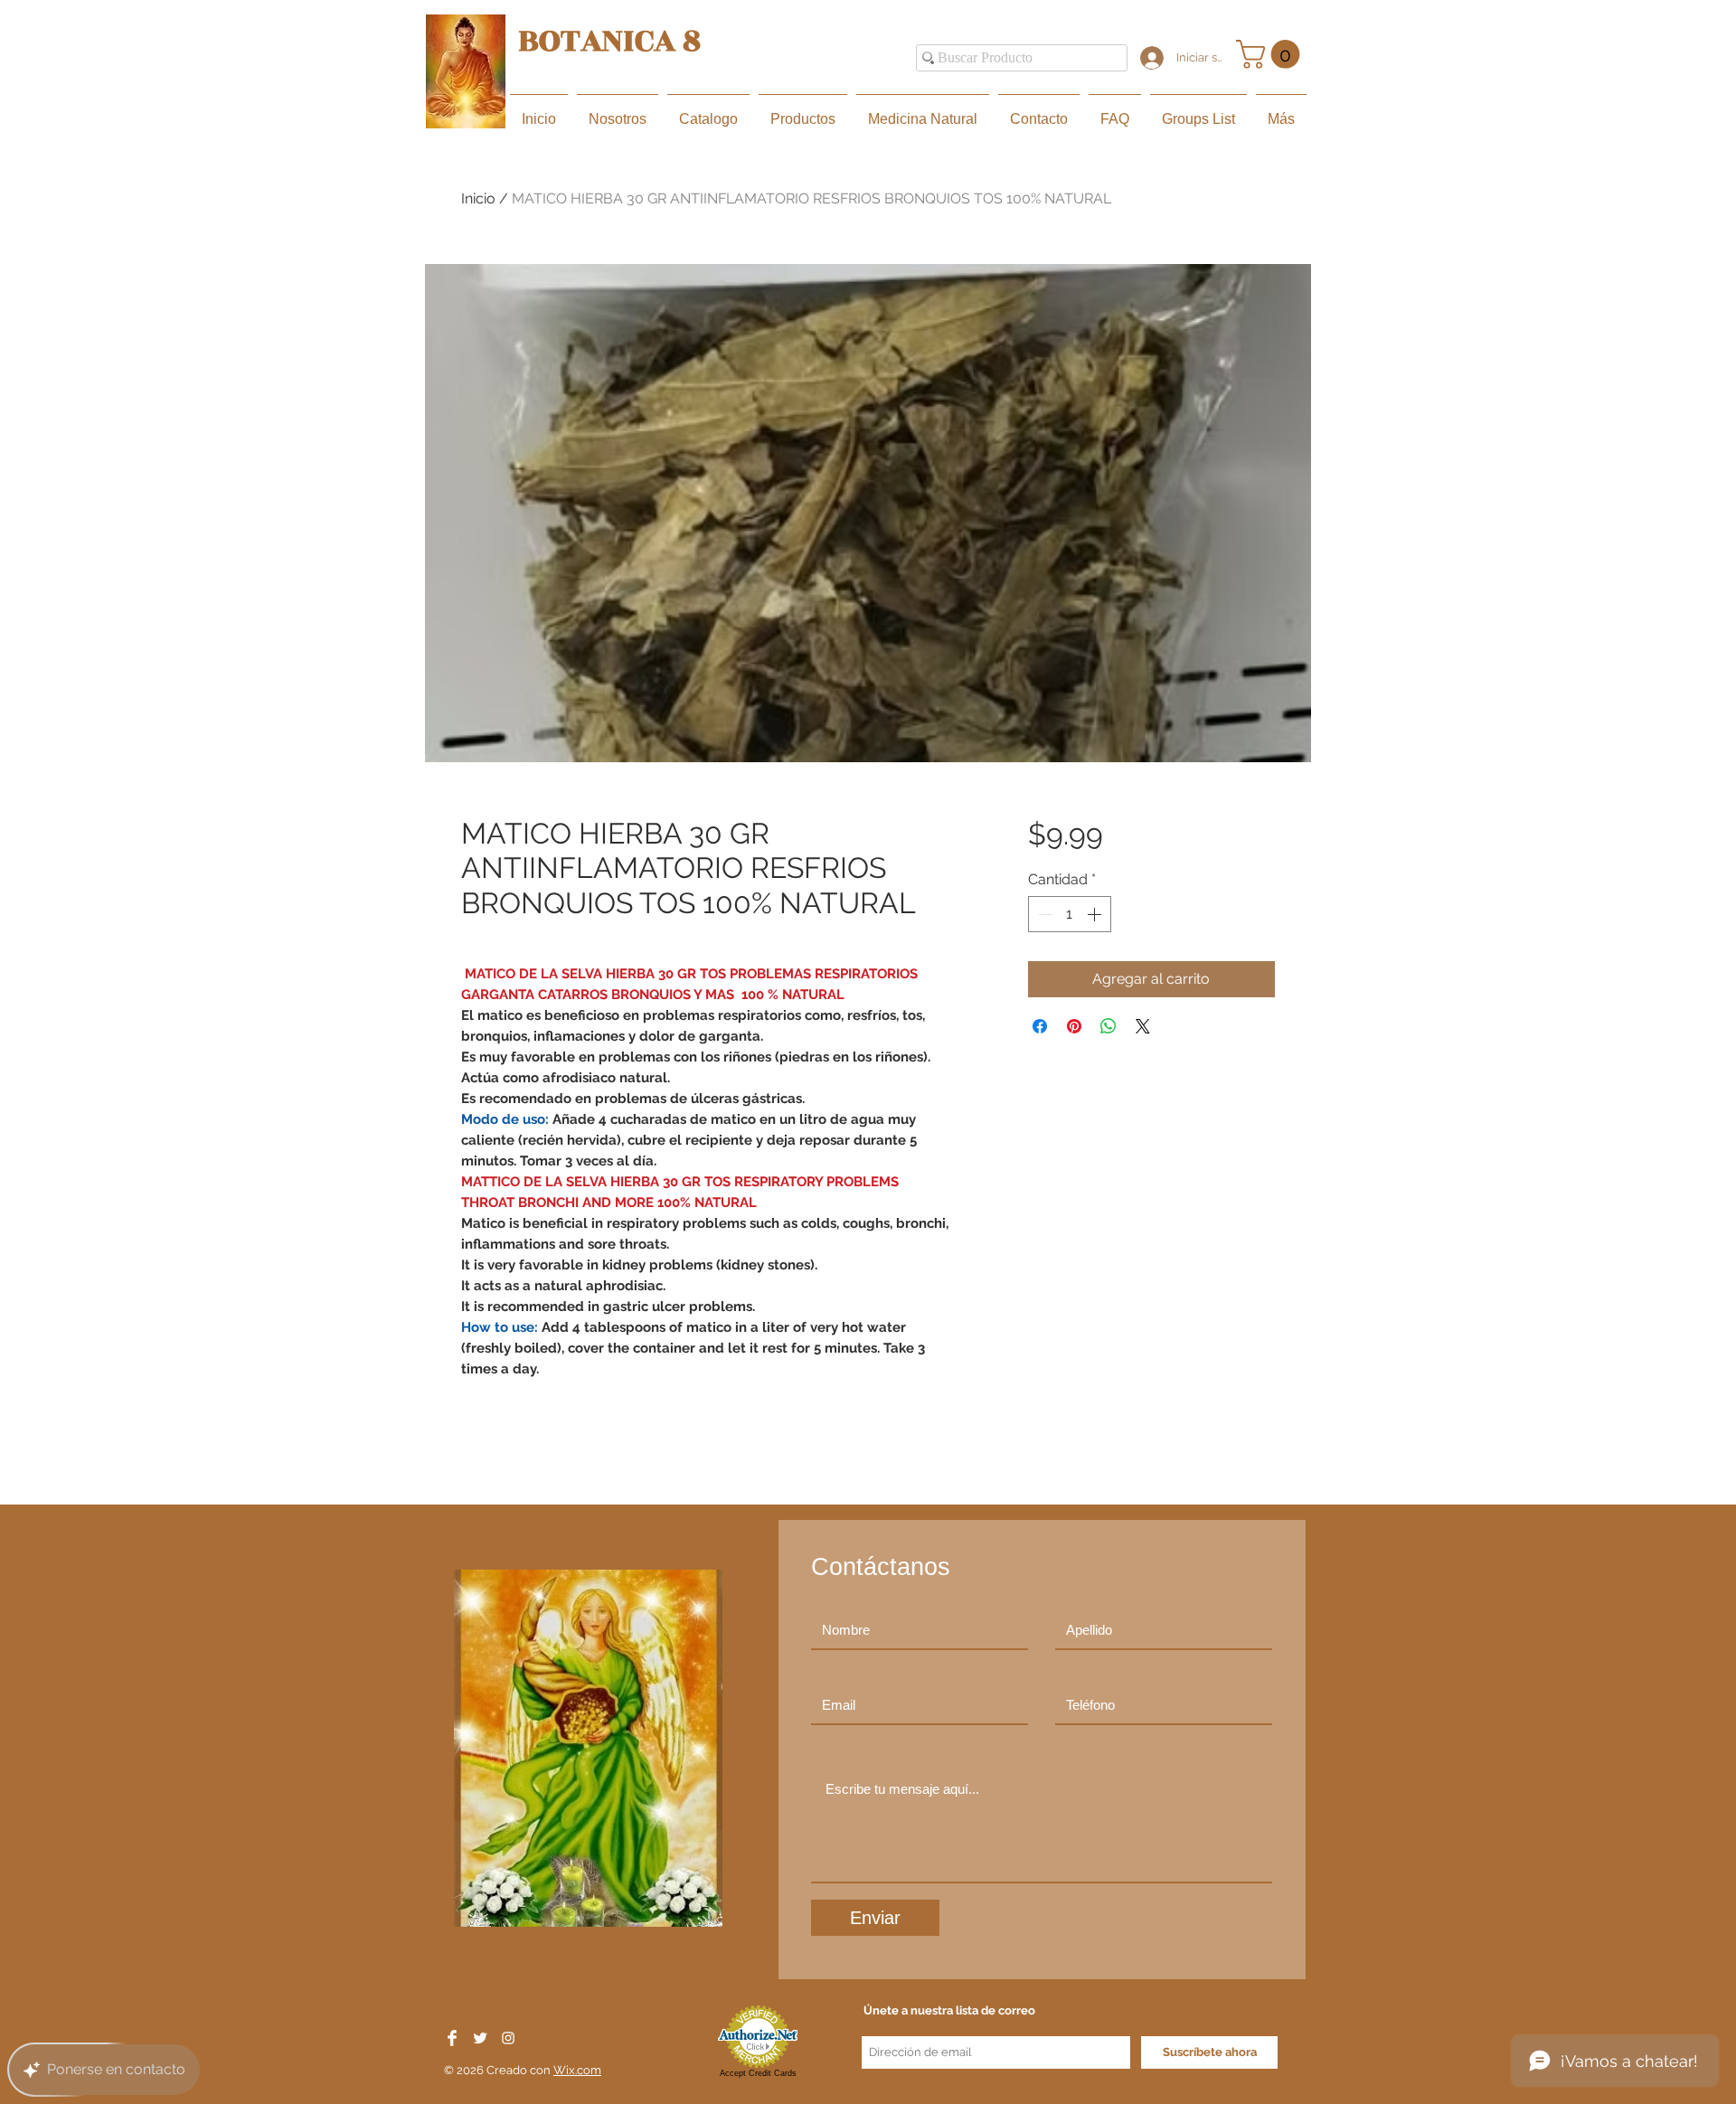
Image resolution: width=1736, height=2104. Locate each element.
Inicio (478, 198)
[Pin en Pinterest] (1074, 1026)
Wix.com (577, 2070)
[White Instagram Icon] (508, 2038)
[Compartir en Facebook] (1040, 1026)
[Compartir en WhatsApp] (1109, 1026)
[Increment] (1096, 914)
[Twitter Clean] (480, 2038)
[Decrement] (1043, 914)
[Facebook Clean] (452, 2038)
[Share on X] (1143, 1026)
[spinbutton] (1070, 914)
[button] (1271, 54)
